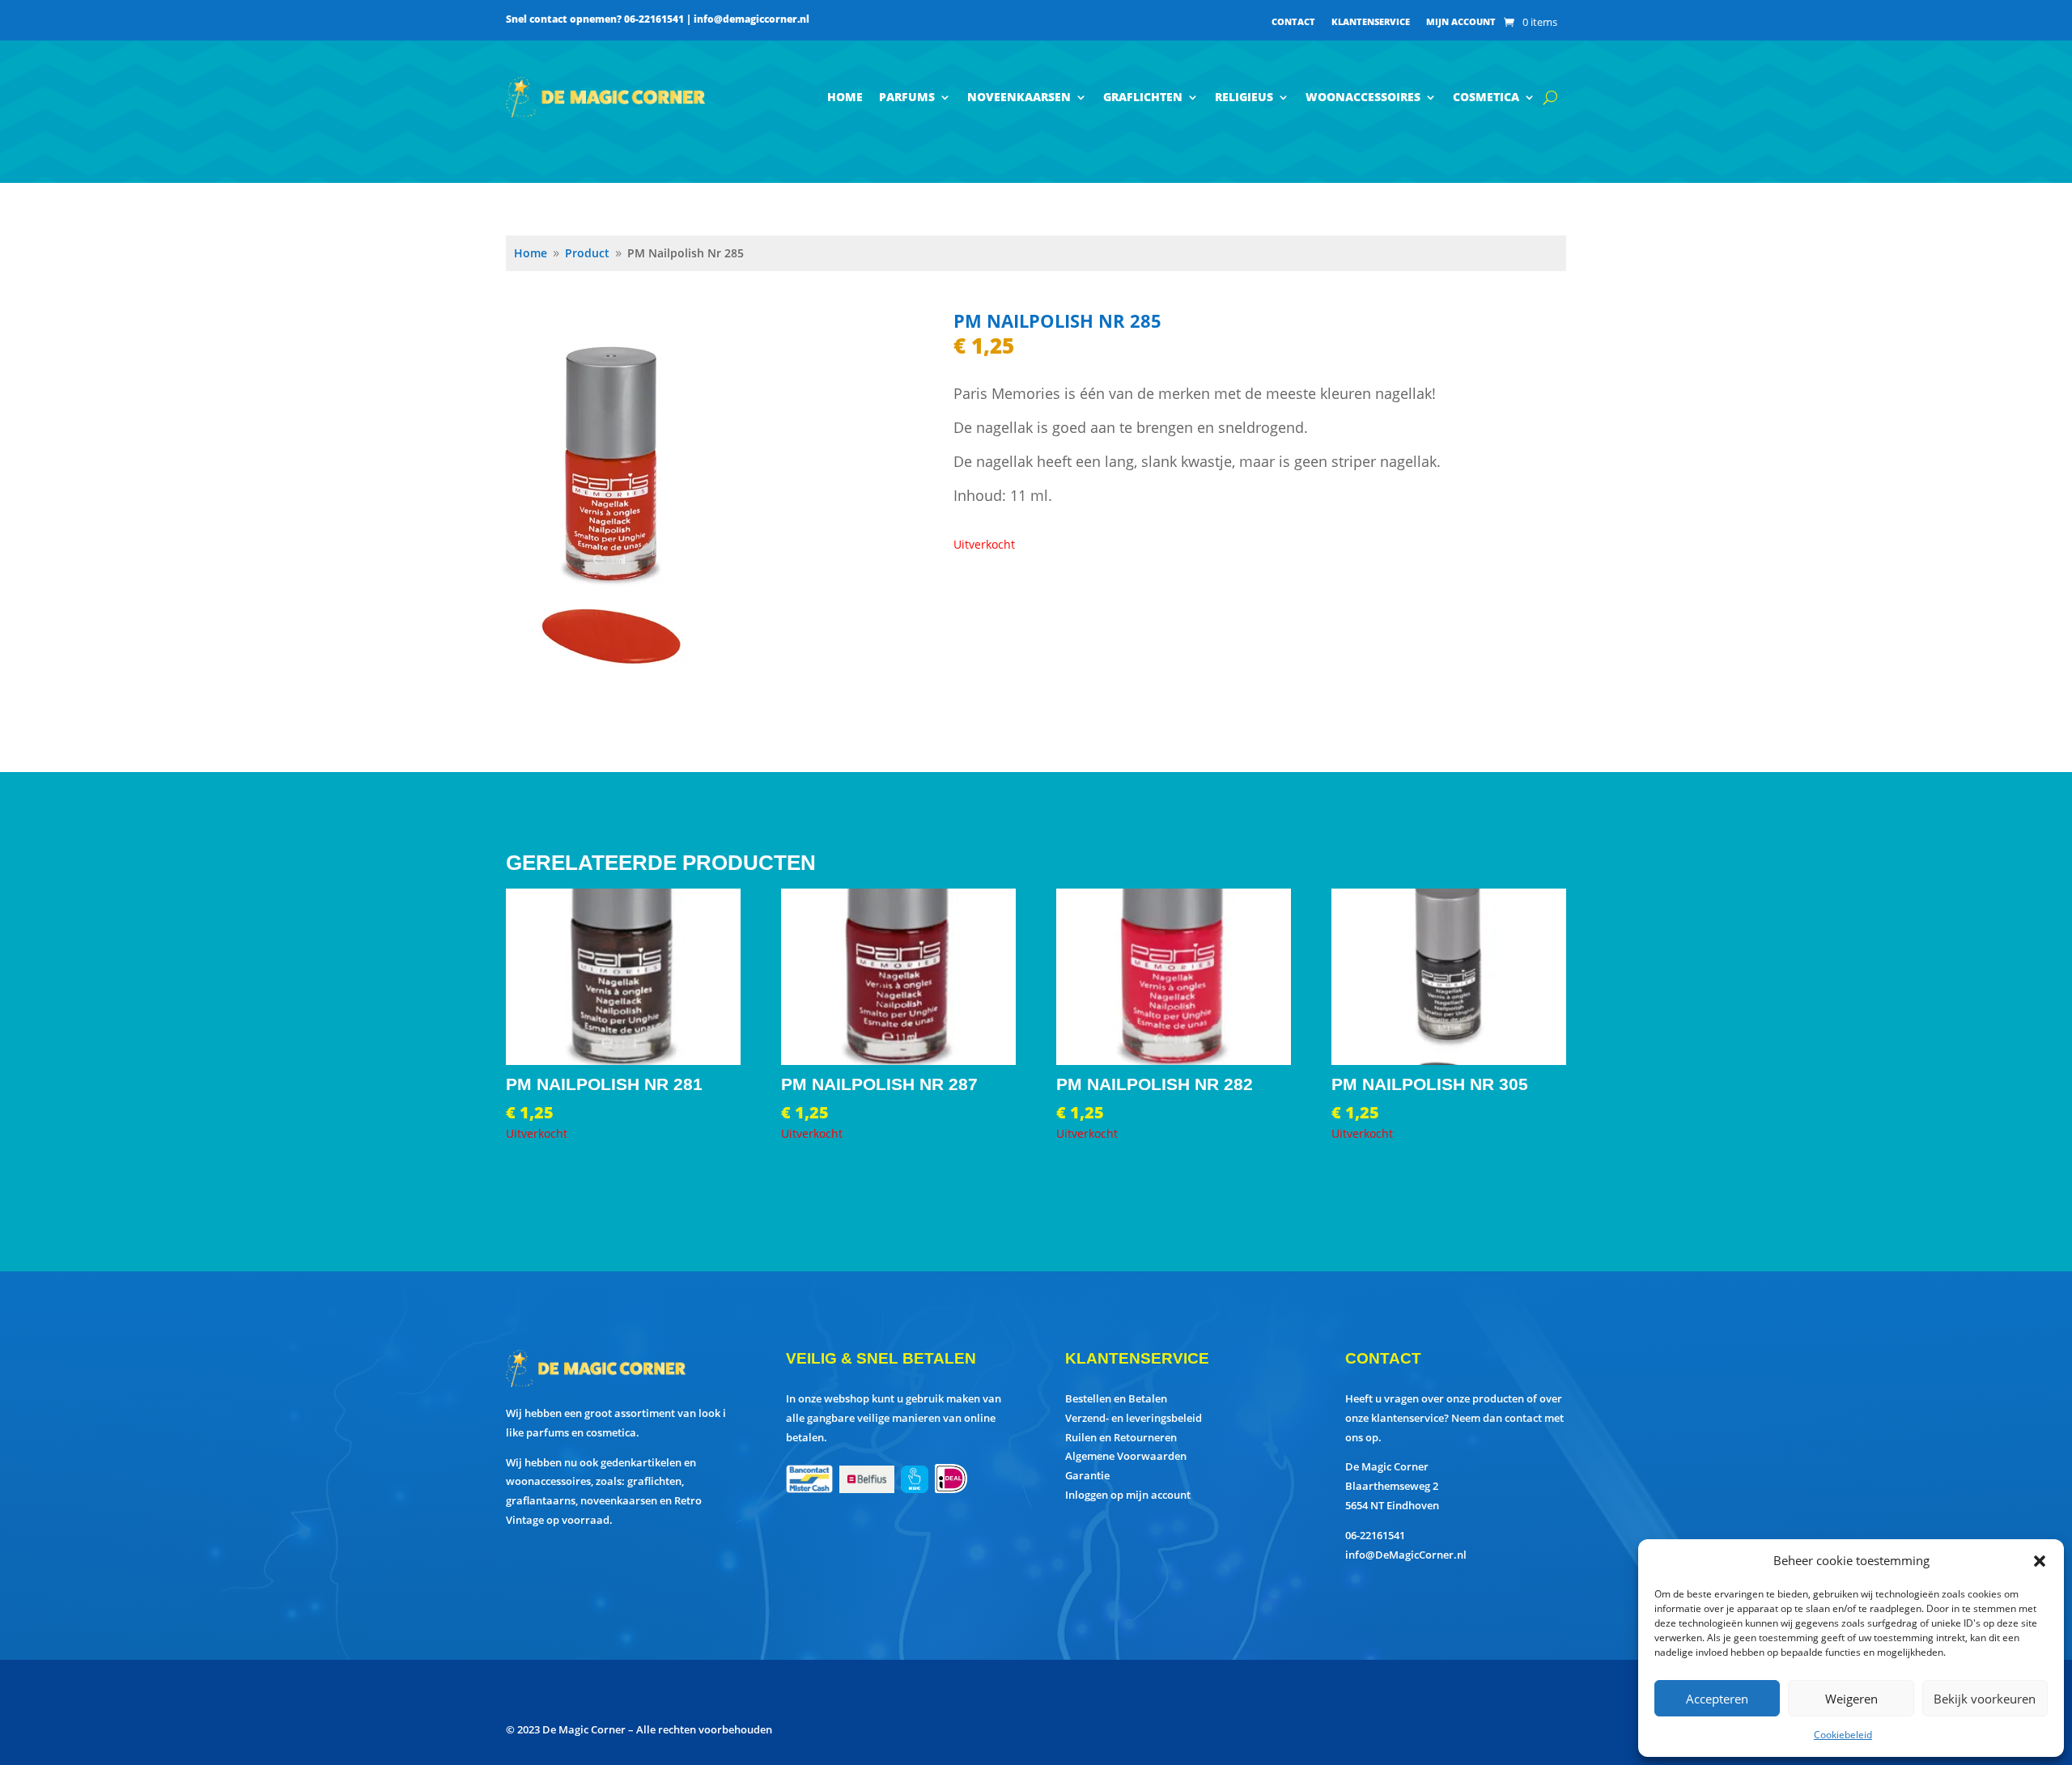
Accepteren (1717, 1699)
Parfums (907, 97)
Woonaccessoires (1363, 97)
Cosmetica (1486, 97)
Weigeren (1851, 1699)
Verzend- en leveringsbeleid (1134, 1418)
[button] (2040, 1561)
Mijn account (1461, 22)
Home (845, 97)
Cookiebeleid (1843, 1735)
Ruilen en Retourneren (1121, 1437)
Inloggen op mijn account (1128, 1495)
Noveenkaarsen (1019, 97)
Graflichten (1143, 97)
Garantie (1087, 1475)
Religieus (1244, 97)
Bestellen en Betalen (1116, 1398)
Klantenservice (1371, 22)
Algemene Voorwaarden (1126, 1456)
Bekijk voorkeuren (1985, 1699)
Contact (1293, 22)
